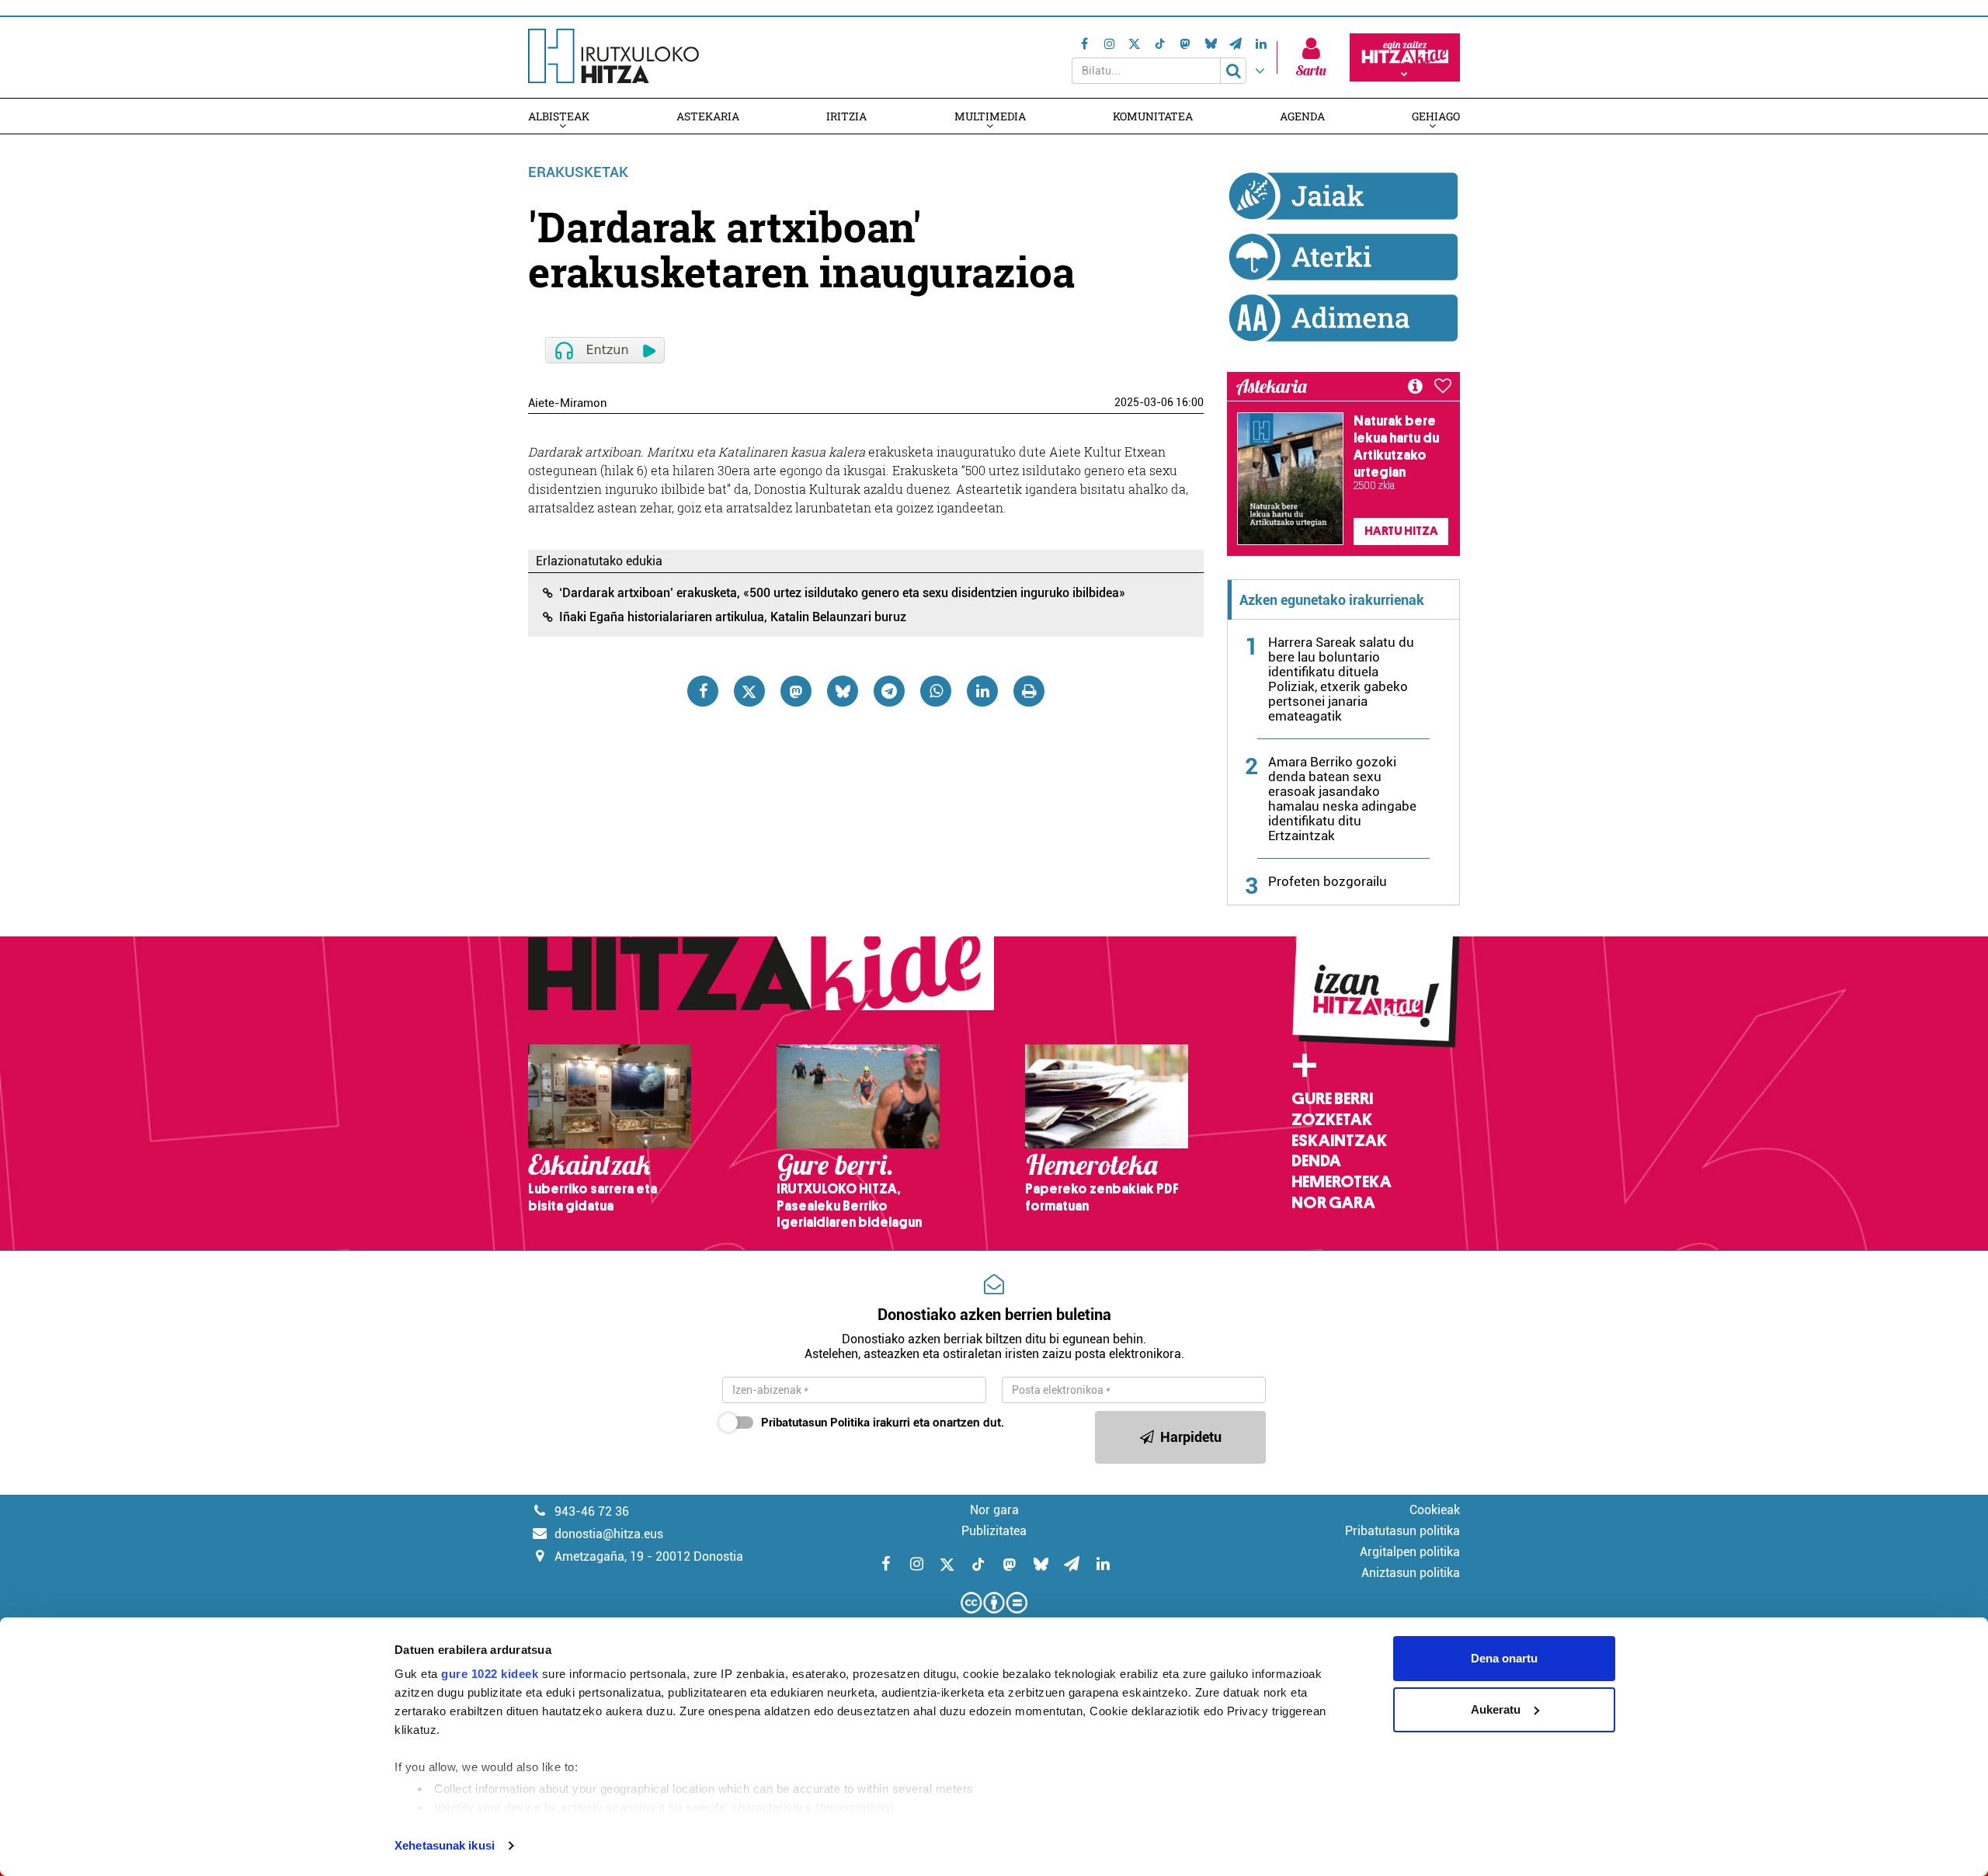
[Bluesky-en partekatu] (843, 691)
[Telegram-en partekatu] (889, 691)
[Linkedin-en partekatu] (982, 691)
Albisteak (559, 116)
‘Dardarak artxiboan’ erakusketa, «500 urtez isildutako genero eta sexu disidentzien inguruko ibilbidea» (842, 593)
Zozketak (1332, 1120)
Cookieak (1435, 1510)
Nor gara (1333, 1203)
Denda (1316, 1161)
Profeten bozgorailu (1328, 881)
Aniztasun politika (1411, 1573)
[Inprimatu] (1029, 691)
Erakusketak (578, 172)
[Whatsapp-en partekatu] (936, 691)
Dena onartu (1504, 1658)
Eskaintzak (1339, 1141)
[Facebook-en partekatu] (703, 691)
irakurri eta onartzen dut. (883, 1423)
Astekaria (708, 116)
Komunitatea (1153, 116)
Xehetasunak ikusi (445, 1845)
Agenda (1302, 116)
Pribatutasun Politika (815, 1423)
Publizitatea (994, 1531)
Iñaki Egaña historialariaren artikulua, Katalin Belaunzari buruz (733, 617)
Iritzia (846, 116)
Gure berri (1332, 1099)
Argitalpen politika (1410, 1552)
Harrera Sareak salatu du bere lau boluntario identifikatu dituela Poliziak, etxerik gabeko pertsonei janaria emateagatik (1341, 679)
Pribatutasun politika (1402, 1531)
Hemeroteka (1342, 1182)
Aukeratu (1496, 1709)
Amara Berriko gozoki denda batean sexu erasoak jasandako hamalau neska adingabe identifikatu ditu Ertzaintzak (1342, 799)
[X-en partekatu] (749, 691)
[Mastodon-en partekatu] (796, 691)
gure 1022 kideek (490, 1674)
